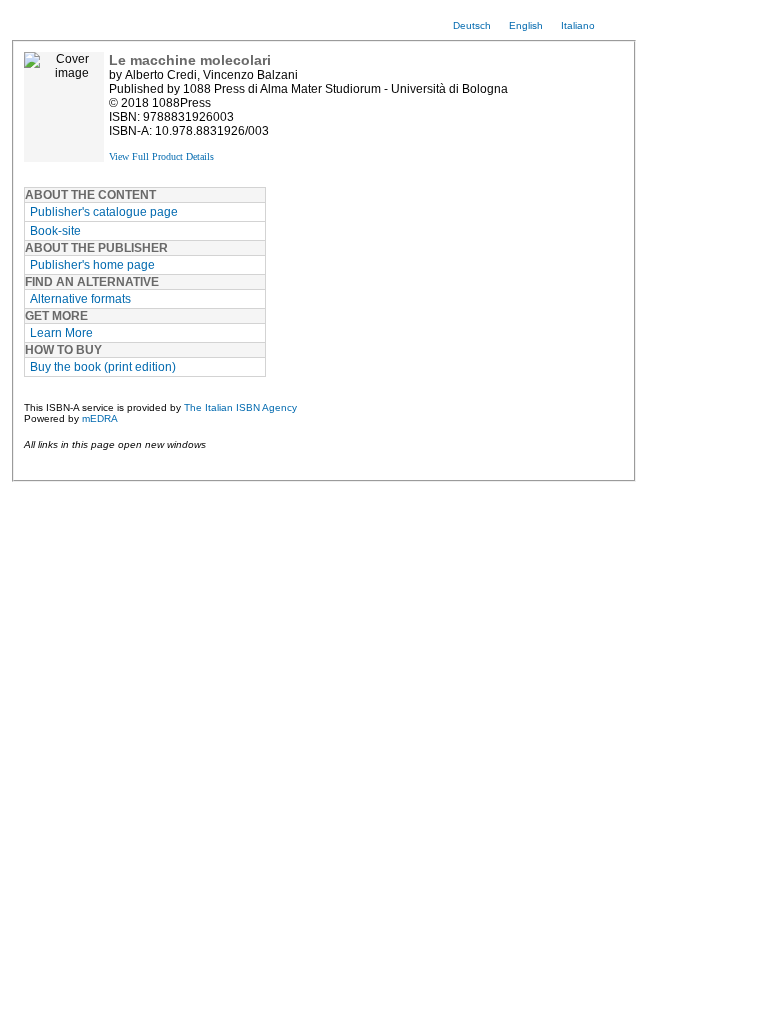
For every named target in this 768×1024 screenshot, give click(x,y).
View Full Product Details (161, 156)
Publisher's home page (92, 265)
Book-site (55, 231)
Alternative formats (80, 299)
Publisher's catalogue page (104, 212)
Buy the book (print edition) (103, 367)
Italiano (578, 25)
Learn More (61, 333)
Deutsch (472, 25)
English (526, 25)
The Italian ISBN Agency (240, 407)
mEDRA (100, 418)
